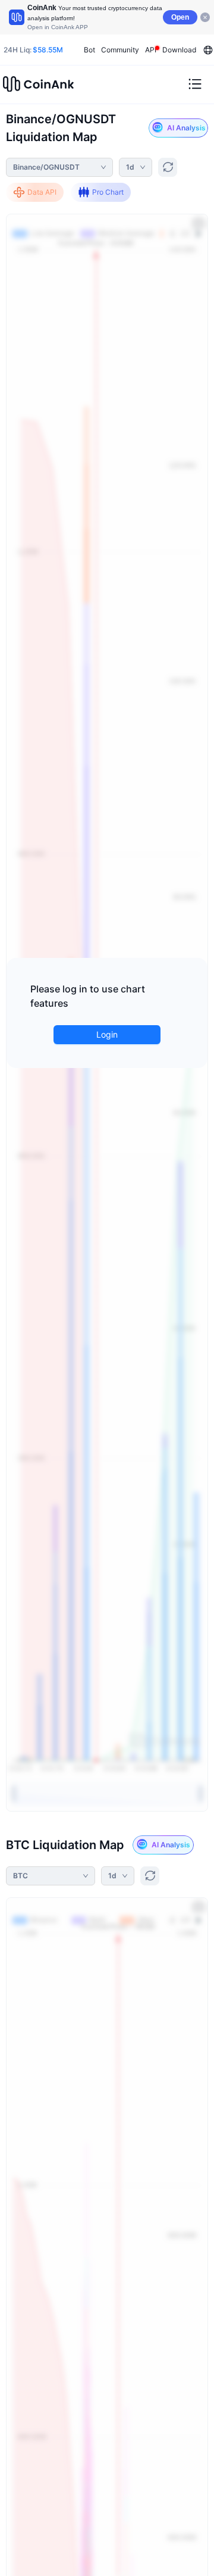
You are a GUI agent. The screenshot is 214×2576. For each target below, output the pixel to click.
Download (179, 50)
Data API (42, 192)
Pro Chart (108, 192)
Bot (89, 50)
